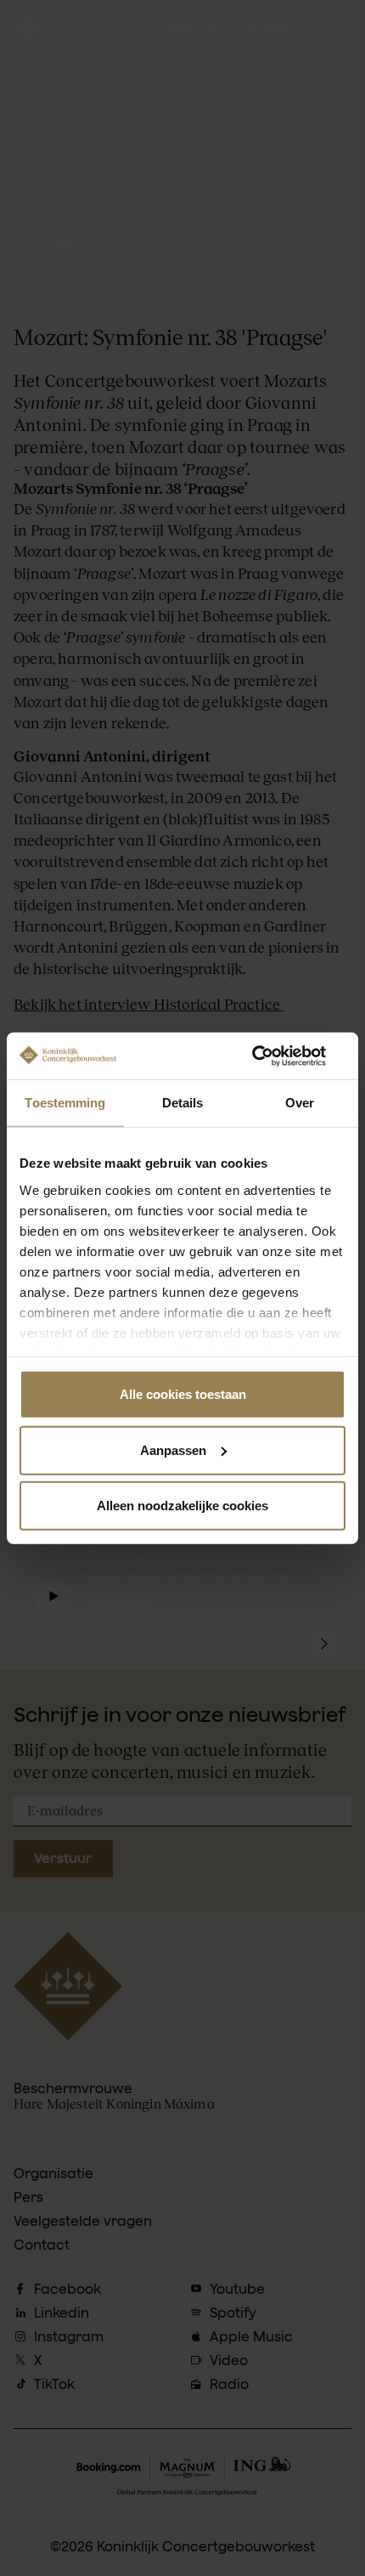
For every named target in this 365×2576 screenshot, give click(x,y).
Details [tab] (183, 1103)
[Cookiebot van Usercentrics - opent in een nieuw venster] (271, 1056)
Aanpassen (173, 1449)
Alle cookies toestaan (183, 1394)
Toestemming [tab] (65, 1103)
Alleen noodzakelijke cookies (182, 1506)
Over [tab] (300, 1103)
